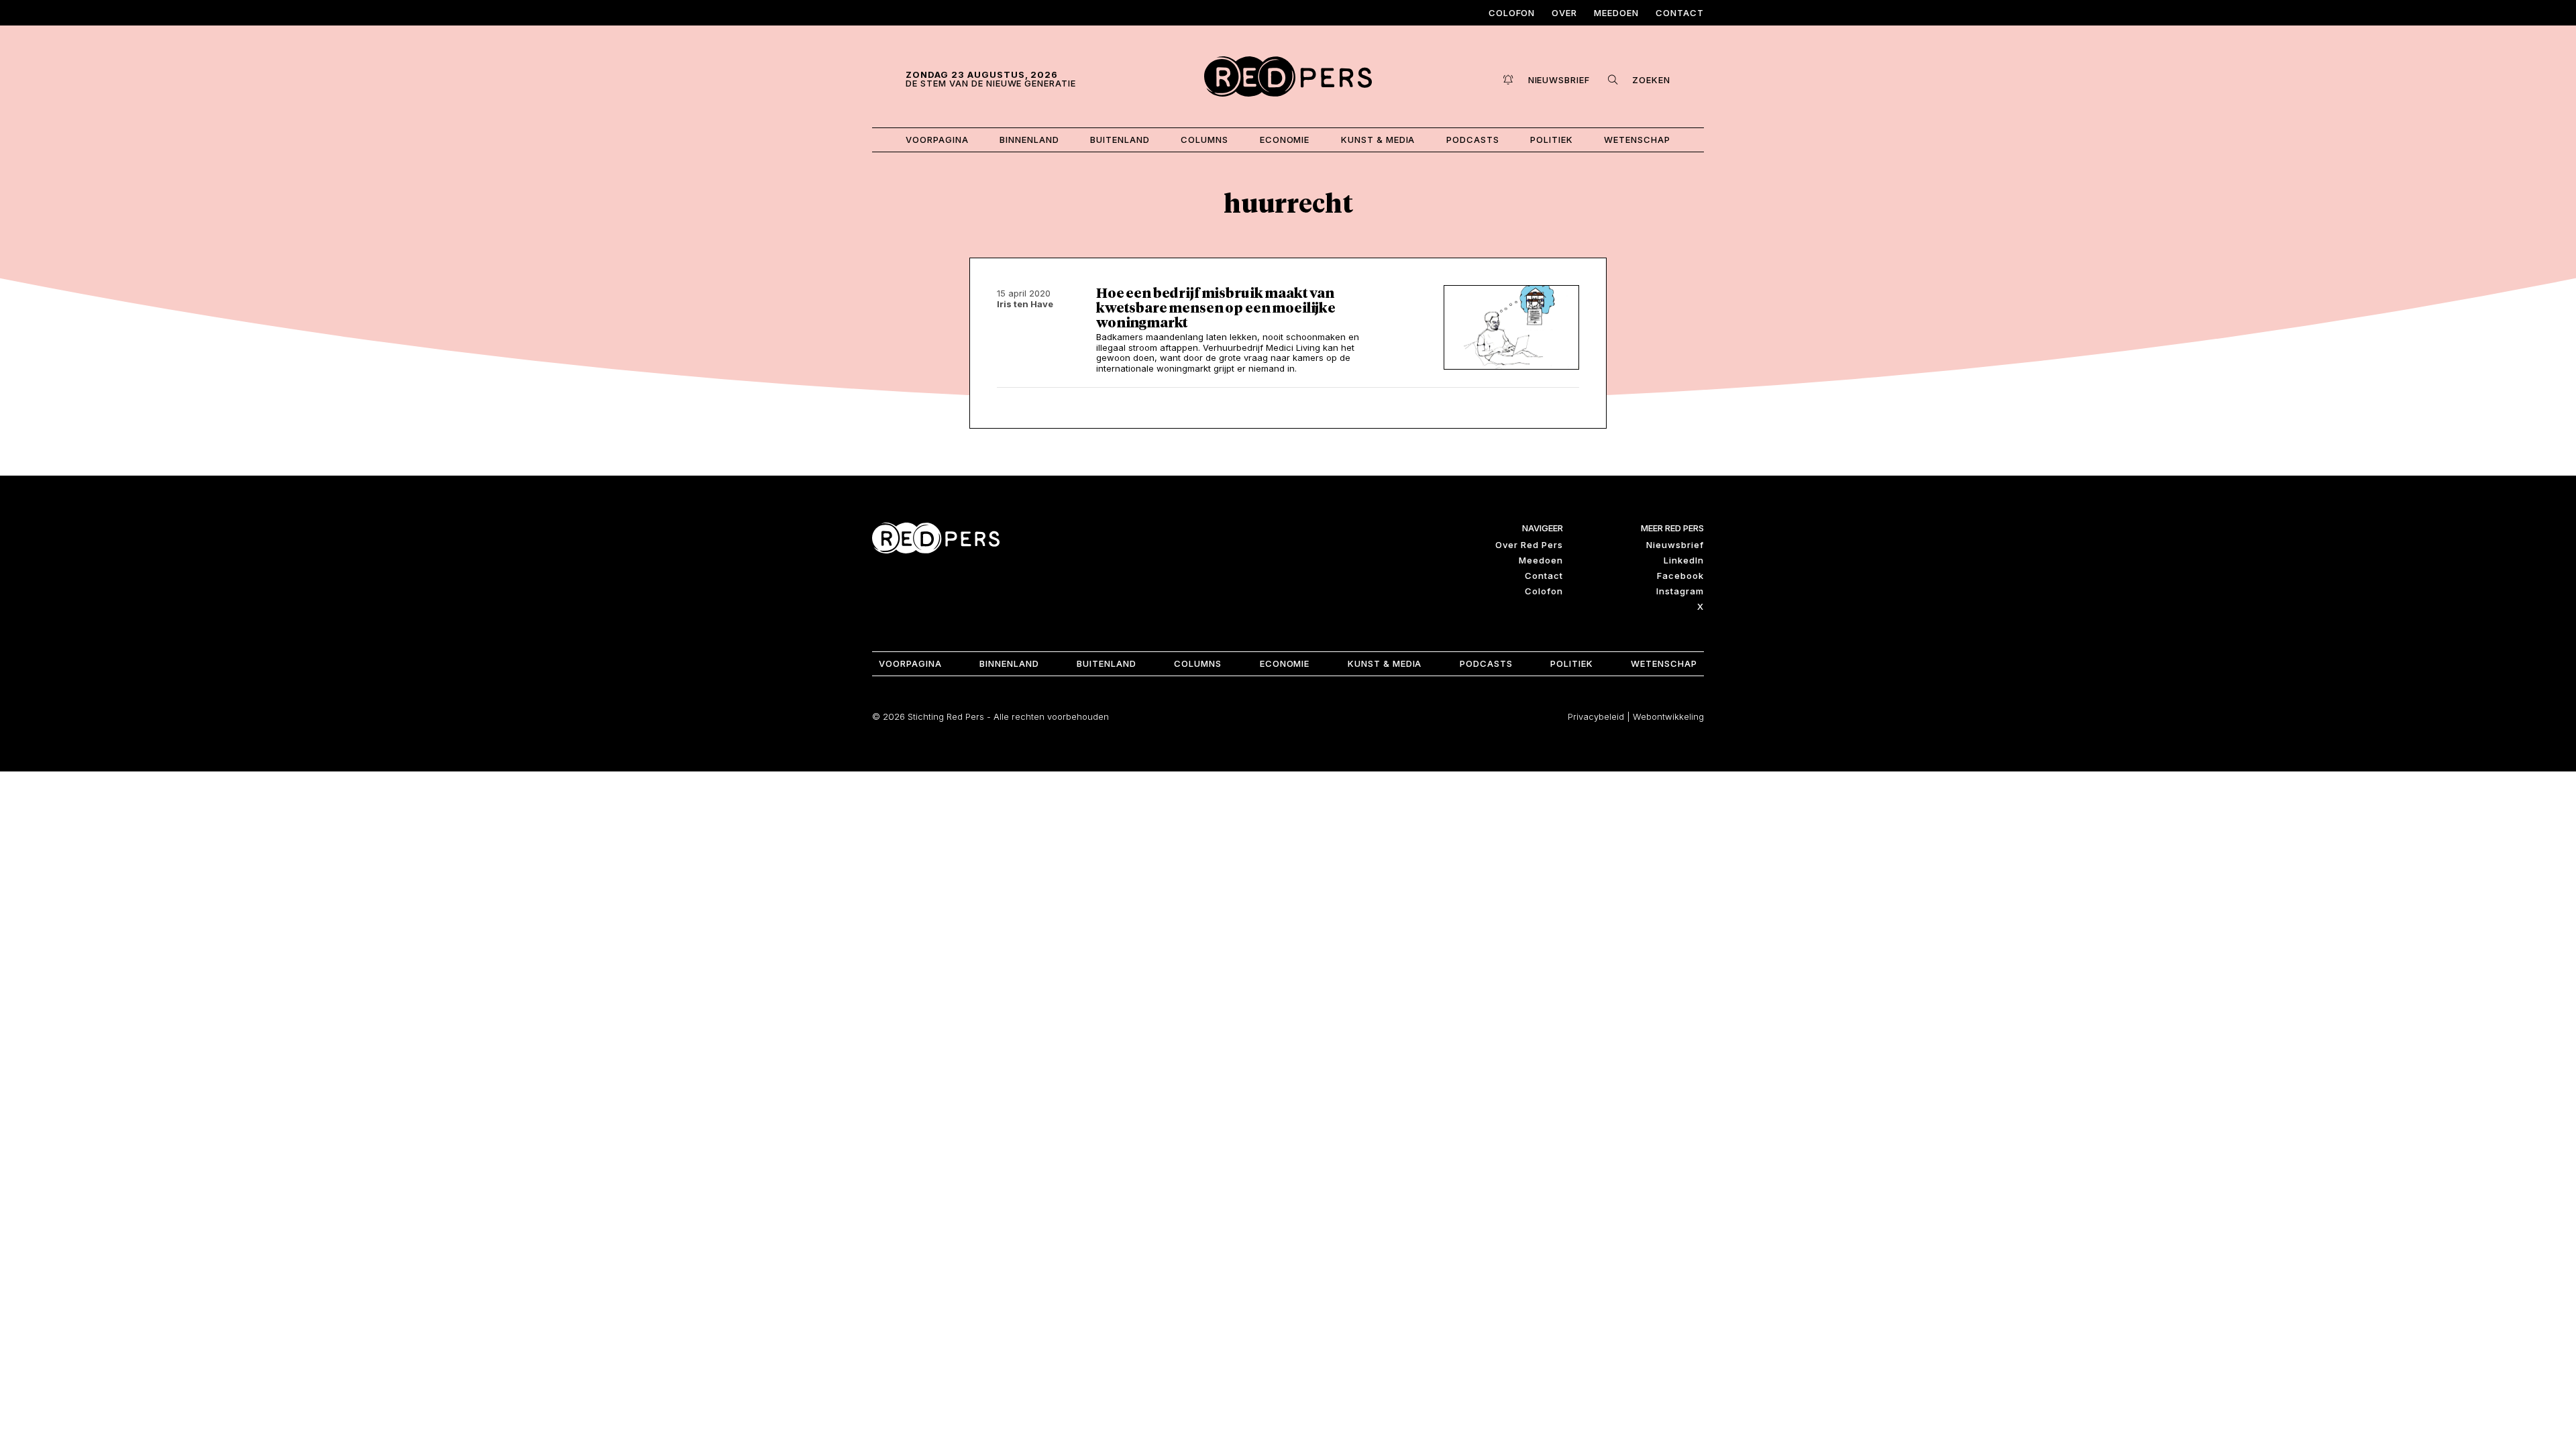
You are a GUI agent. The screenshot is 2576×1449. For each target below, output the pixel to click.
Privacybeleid (1596, 716)
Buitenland (1120, 140)
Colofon (1512, 13)
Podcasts (1473, 140)
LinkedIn (1684, 560)
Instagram (1680, 591)
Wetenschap (1637, 140)
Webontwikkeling (1668, 716)
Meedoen (1616, 13)
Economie (1285, 140)
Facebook (1680, 576)
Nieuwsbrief (1675, 545)
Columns (1204, 140)
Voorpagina (937, 140)
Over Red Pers (1529, 545)
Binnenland (1029, 140)
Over (1564, 13)
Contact (1680, 13)
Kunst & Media (1378, 140)
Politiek (1552, 140)
